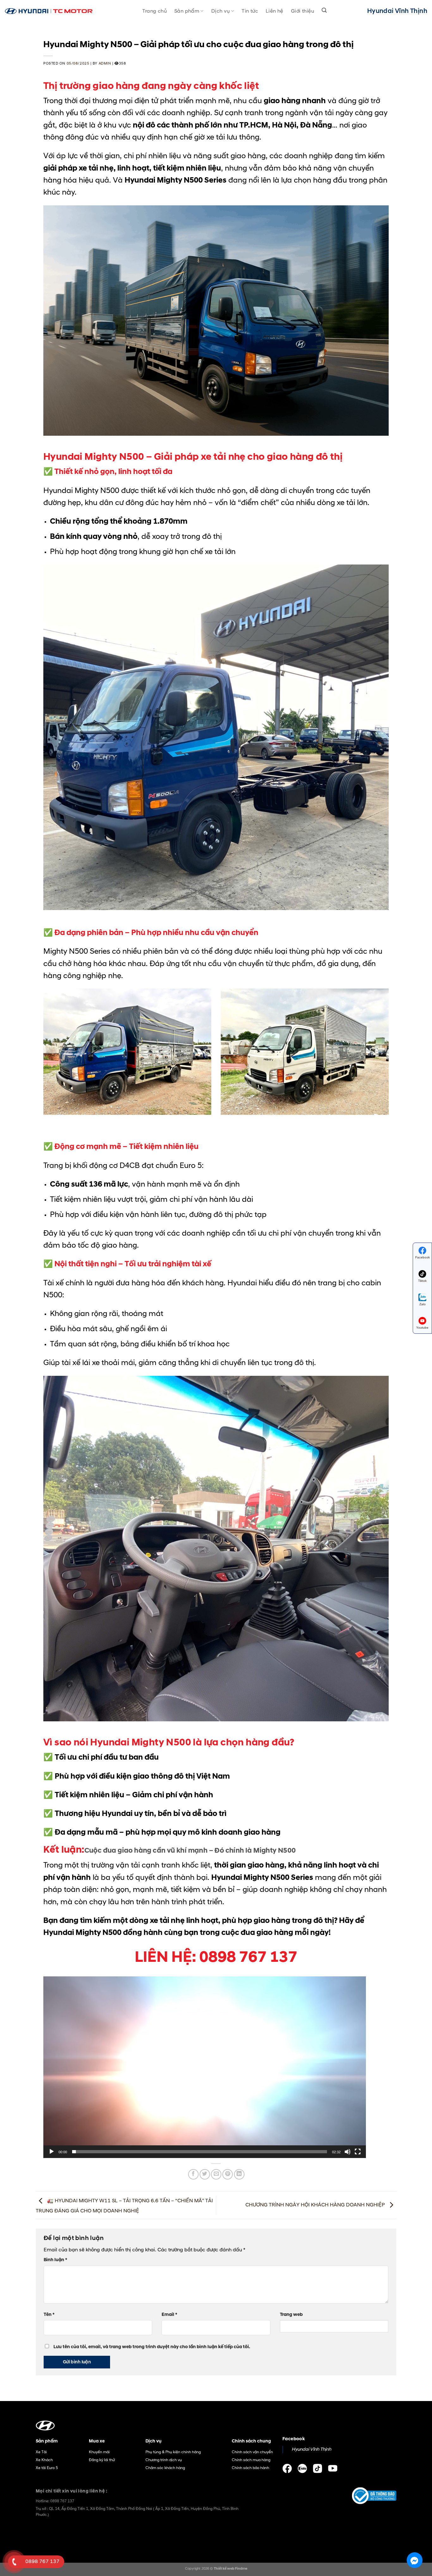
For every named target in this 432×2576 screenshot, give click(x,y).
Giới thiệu (302, 11)
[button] (205, 2067)
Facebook (422, 1257)
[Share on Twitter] (205, 2174)
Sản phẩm (187, 11)
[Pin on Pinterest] (228, 2174)
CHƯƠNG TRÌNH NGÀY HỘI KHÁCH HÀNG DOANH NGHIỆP (316, 2205)
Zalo (423, 1304)
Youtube (422, 1328)
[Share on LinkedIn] (239, 2174)
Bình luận (55, 2260)
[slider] (200, 2152)
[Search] (324, 10)
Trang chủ (154, 11)
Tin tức (250, 11)
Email (169, 2315)
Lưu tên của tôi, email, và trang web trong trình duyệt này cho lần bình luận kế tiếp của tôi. (152, 2347)
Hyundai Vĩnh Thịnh (311, 2449)
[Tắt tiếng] (348, 2152)
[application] (205, 2067)
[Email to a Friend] (216, 2174)
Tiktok (422, 1281)
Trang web (291, 2315)
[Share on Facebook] (193, 2174)
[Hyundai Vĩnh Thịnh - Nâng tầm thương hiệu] (49, 11)
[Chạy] (52, 2152)
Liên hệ (275, 11)
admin (105, 64)
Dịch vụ (221, 11)
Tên (49, 2315)
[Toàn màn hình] (358, 2152)
